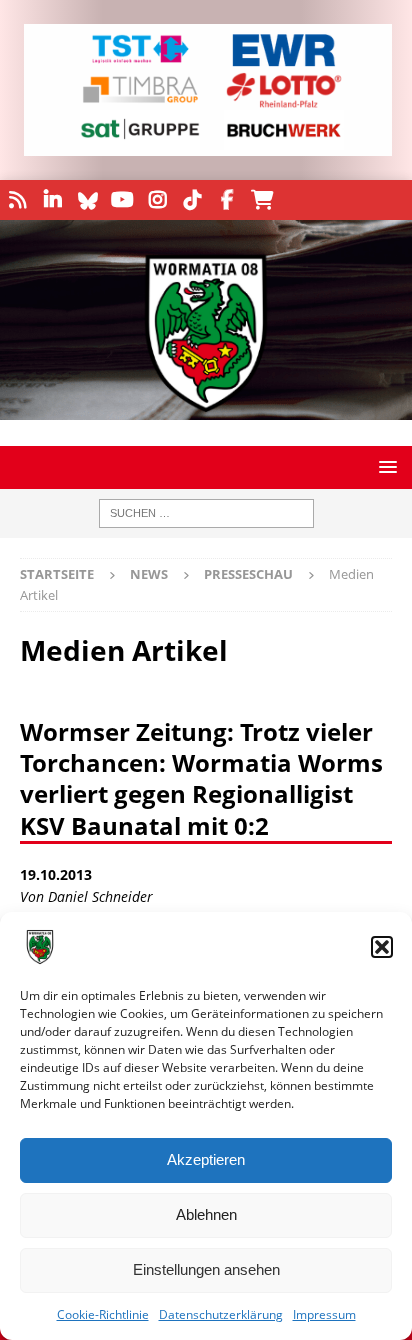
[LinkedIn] (52, 200)
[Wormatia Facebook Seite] (227, 200)
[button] (382, 947)
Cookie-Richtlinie (103, 1314)
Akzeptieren (206, 1159)
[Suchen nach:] (206, 513)
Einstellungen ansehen (206, 1269)
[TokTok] (192, 200)
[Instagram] (157, 200)
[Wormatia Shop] (262, 200)
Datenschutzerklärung (221, 1314)
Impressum (324, 1314)
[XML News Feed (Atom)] (17, 200)
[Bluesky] (87, 200)
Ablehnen (206, 1214)
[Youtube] (122, 200)
